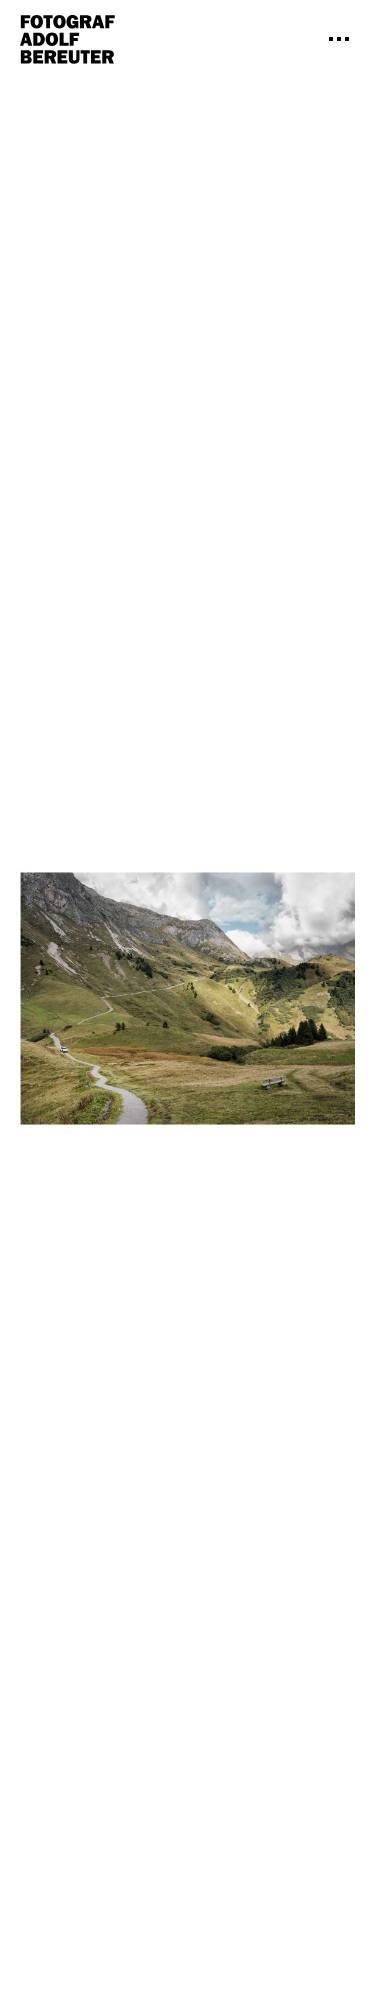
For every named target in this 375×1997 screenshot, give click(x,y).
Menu (339, 39)
